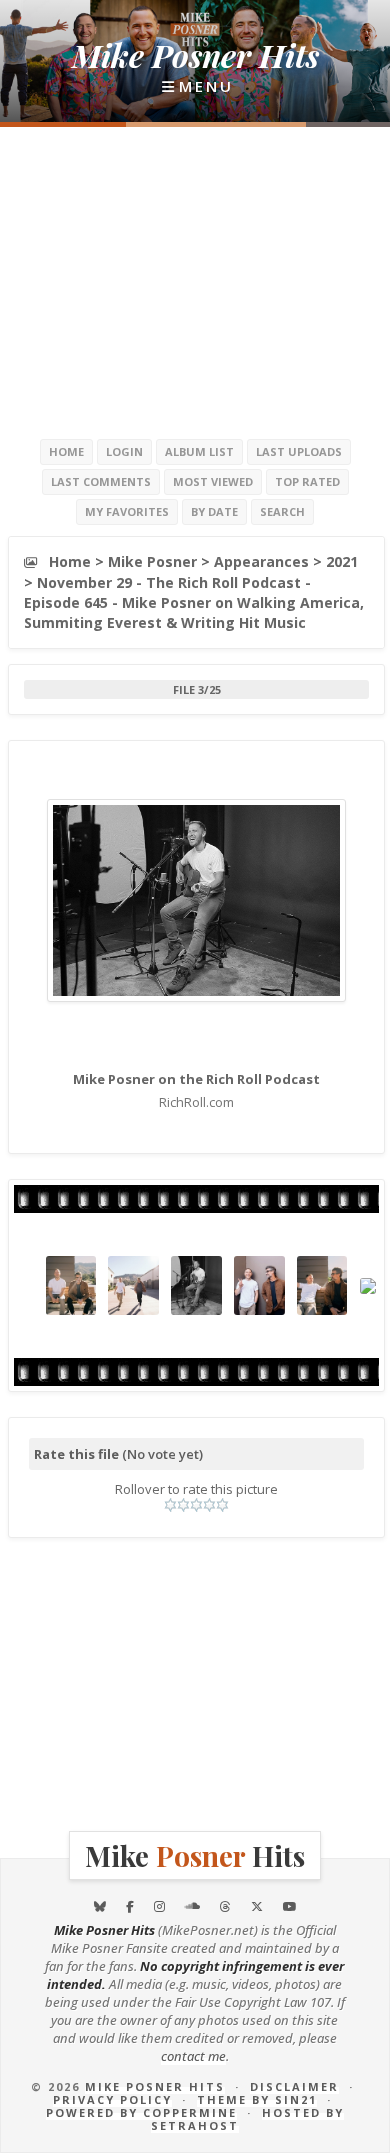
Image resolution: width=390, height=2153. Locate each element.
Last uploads (299, 451)
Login (124, 451)
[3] (196, 1505)
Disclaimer (294, 2086)
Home (66, 451)
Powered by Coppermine (141, 2112)
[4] (209, 1505)
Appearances (261, 561)
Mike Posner (152, 561)
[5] (222, 1505)
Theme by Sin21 (257, 2099)
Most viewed (213, 481)
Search (282, 511)
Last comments (101, 481)
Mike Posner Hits (155, 2086)
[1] (170, 1505)
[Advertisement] (195, 282)
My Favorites (127, 511)
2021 (342, 561)
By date (214, 511)
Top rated (307, 481)
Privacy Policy (112, 2099)
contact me (193, 2056)
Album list (199, 451)
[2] (183, 1505)
